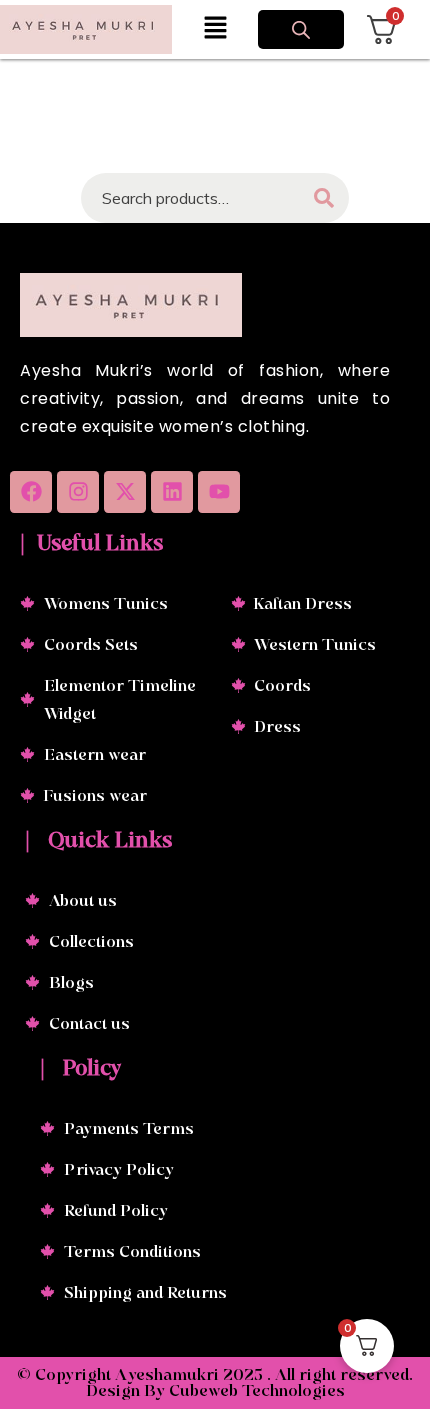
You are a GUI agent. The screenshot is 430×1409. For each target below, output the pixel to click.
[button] (215, 29)
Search (324, 198)
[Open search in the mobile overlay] (301, 30)
